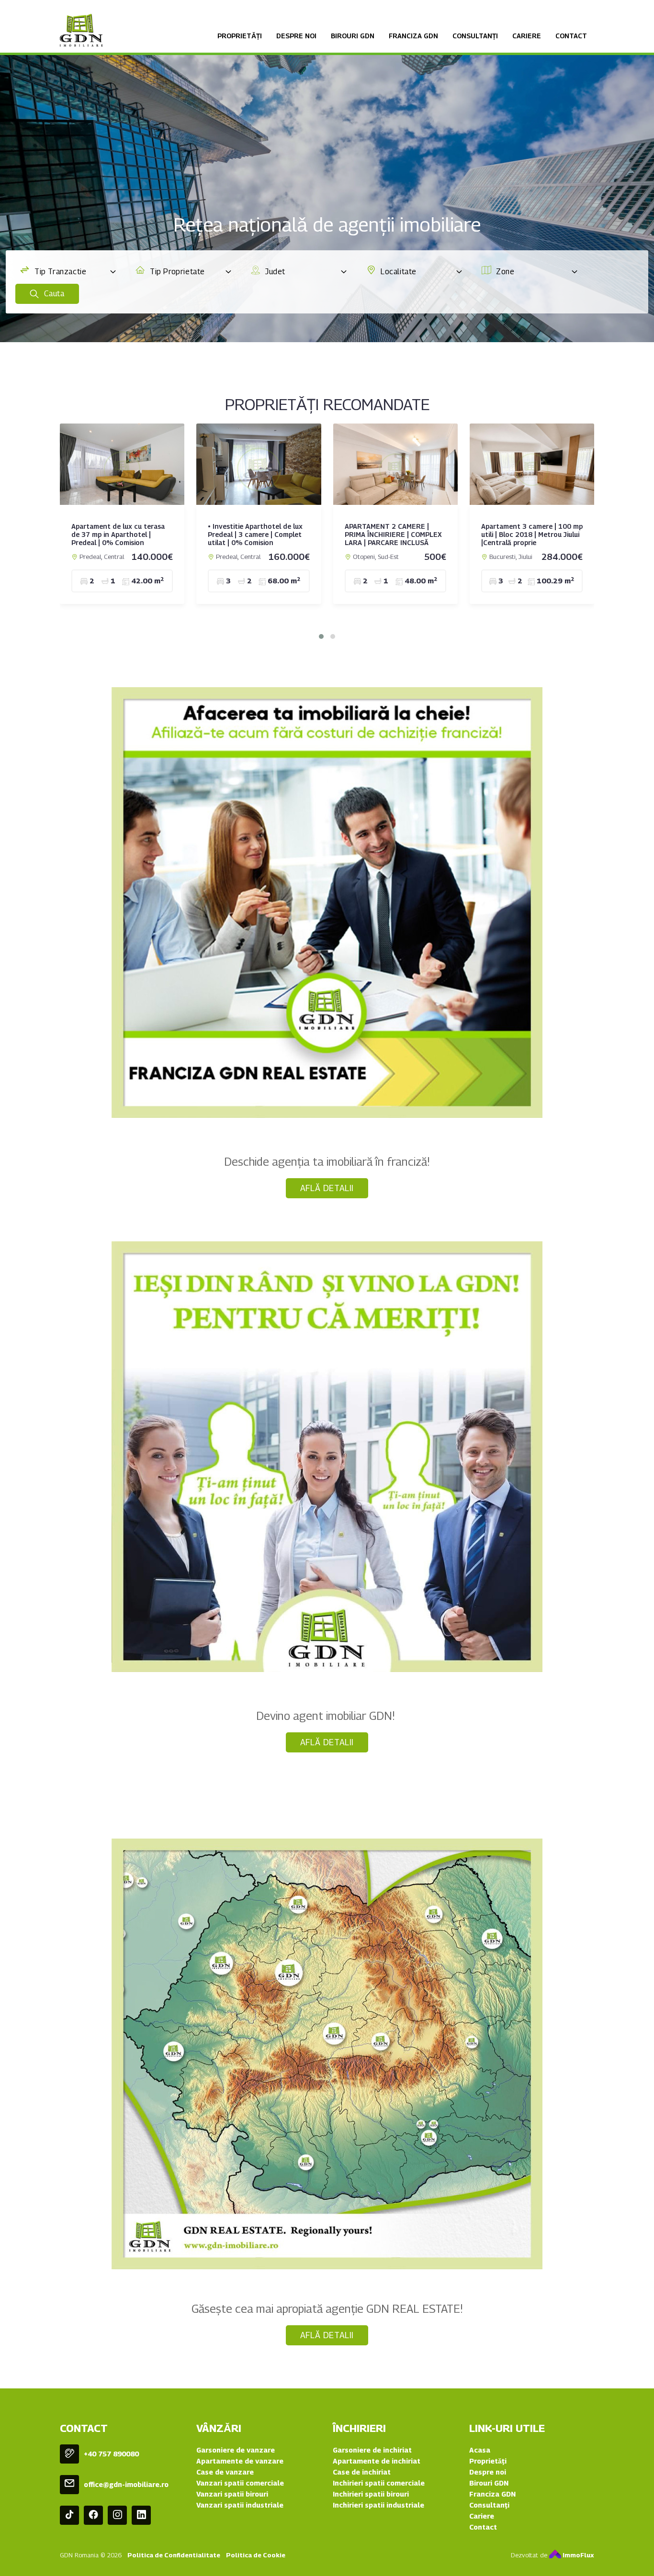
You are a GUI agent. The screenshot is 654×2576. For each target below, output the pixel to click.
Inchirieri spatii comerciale (379, 2483)
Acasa (480, 2450)
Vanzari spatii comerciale (240, 2483)
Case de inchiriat (362, 2472)
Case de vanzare (225, 2472)
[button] (321, 636)
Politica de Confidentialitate (174, 2555)
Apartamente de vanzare (240, 2461)
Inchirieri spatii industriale (378, 2505)
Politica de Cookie (256, 2555)
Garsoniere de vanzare (236, 2450)
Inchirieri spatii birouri (371, 2494)
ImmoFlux (578, 2555)
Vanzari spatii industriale (240, 2505)
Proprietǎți (240, 36)
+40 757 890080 (111, 2454)
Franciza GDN (413, 36)
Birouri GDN (353, 36)
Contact (571, 36)
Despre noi (296, 36)
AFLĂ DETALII (327, 1188)
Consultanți (475, 36)
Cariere (527, 36)
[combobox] (68, 272)
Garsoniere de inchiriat (372, 2450)
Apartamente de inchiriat (377, 2461)
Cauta (53, 294)
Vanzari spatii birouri (232, 2494)
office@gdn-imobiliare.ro (126, 2484)
